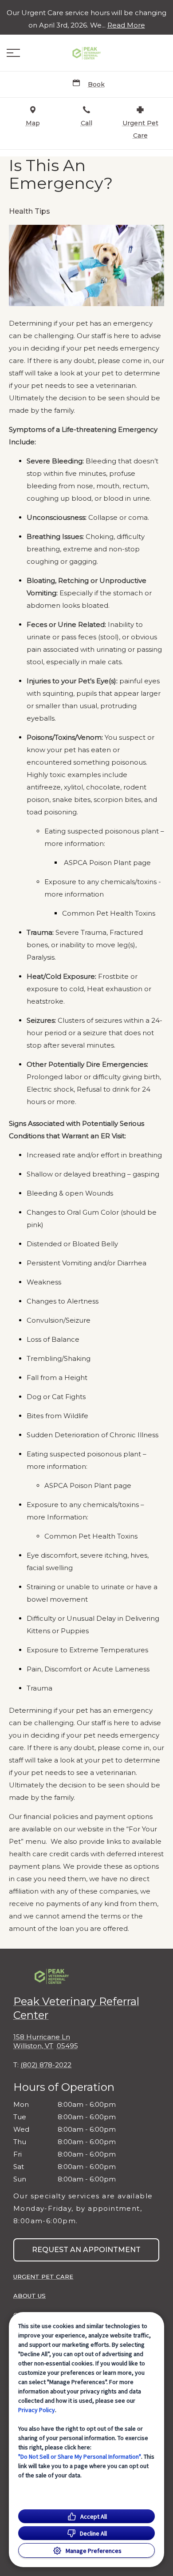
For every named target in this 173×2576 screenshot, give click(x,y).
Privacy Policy (37, 2410)
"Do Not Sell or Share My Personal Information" (80, 2456)
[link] (86, 53)
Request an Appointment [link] (86, 2250)
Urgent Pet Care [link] (43, 2277)
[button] (13, 53)
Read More (126, 25)
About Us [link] (29, 2296)
